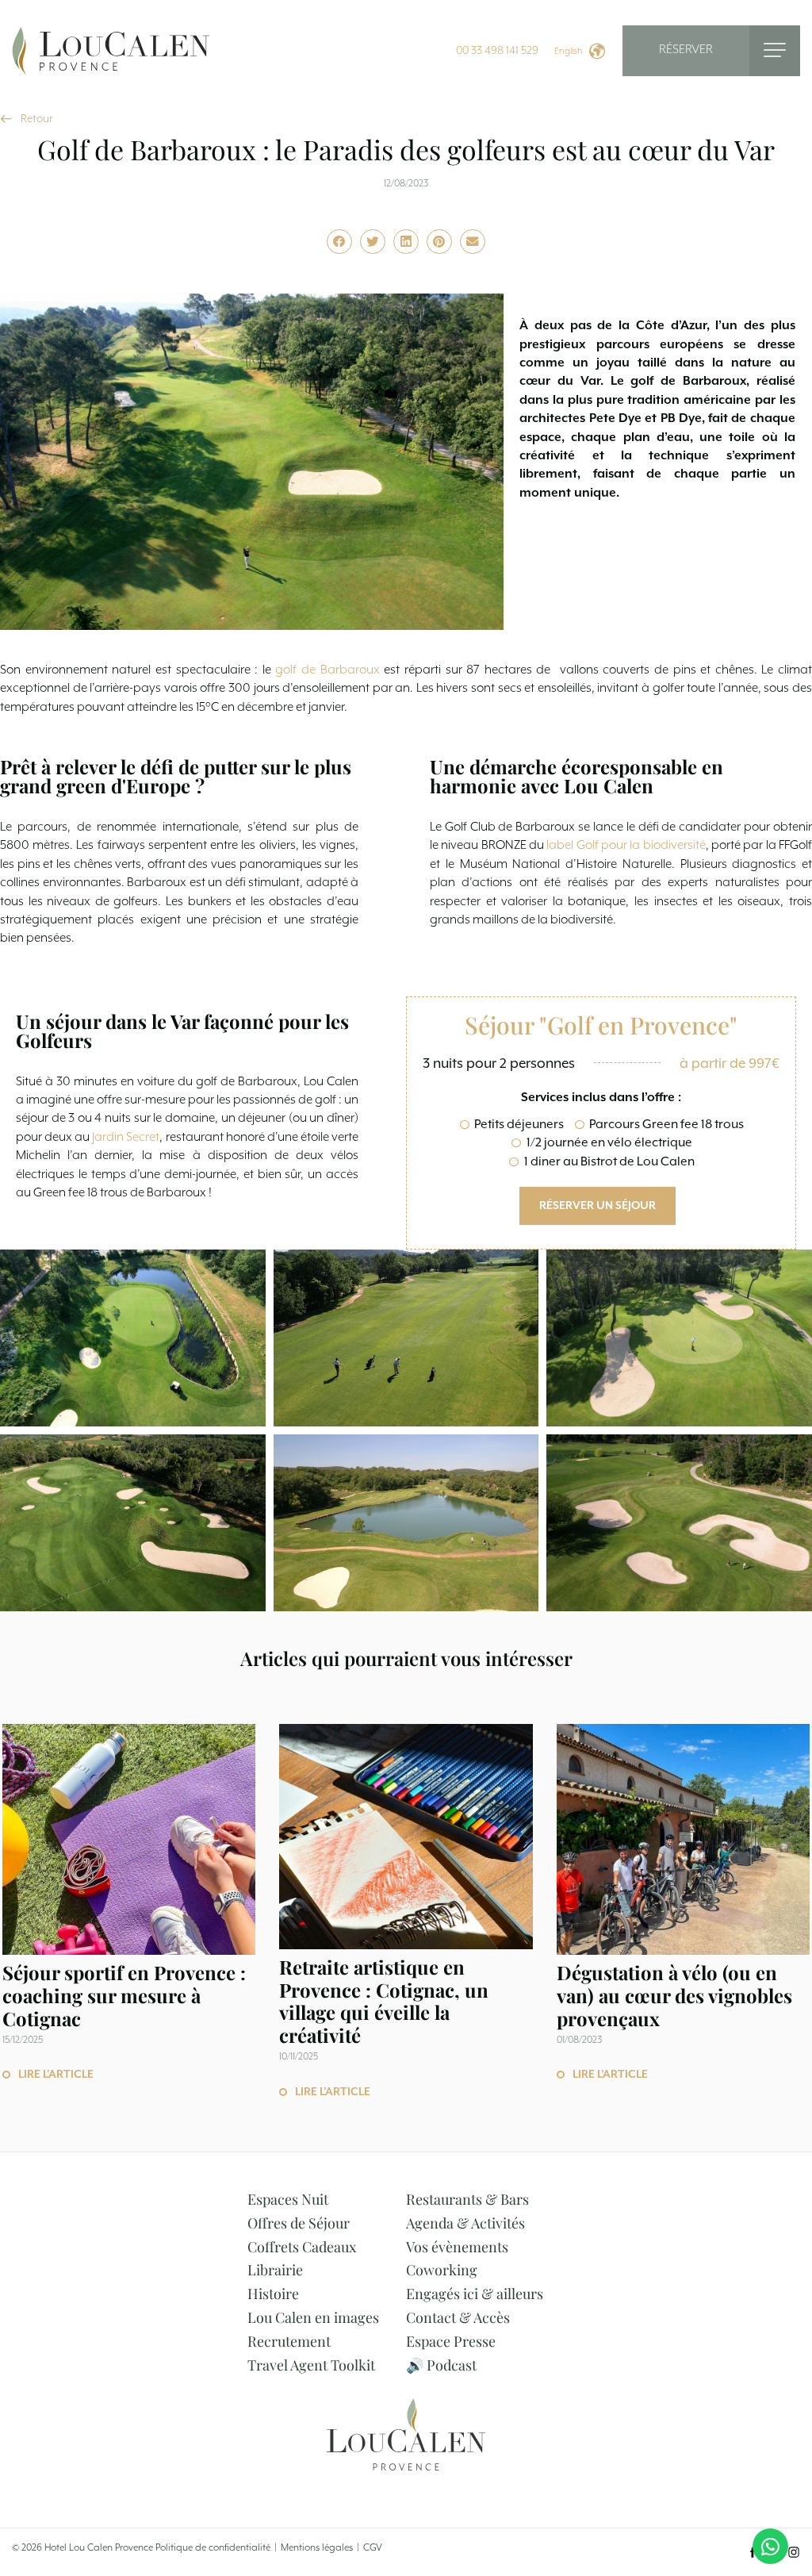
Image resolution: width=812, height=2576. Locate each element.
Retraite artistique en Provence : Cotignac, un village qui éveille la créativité (384, 2001)
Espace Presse (451, 2341)
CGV (373, 2548)
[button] (339, 242)
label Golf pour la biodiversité (626, 846)
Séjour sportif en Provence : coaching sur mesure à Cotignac (124, 1995)
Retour (37, 119)
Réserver (686, 50)
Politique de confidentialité (213, 2548)
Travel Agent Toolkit (311, 2365)
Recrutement (289, 2341)
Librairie (275, 2270)
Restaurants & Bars (467, 2199)
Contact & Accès (458, 2317)
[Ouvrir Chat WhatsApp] (770, 2546)
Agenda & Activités (465, 2223)
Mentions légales (317, 2548)
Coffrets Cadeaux (302, 2247)
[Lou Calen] (111, 50)
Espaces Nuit (288, 2199)
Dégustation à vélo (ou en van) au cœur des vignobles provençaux (674, 1995)
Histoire (273, 2294)
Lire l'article (56, 2075)
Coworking (442, 2270)
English (569, 51)
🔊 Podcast (441, 2365)
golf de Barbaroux (327, 670)
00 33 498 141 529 (497, 51)
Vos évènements (457, 2247)
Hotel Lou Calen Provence (99, 2548)
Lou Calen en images (313, 2317)
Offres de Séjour (299, 2223)
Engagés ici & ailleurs (475, 2294)
